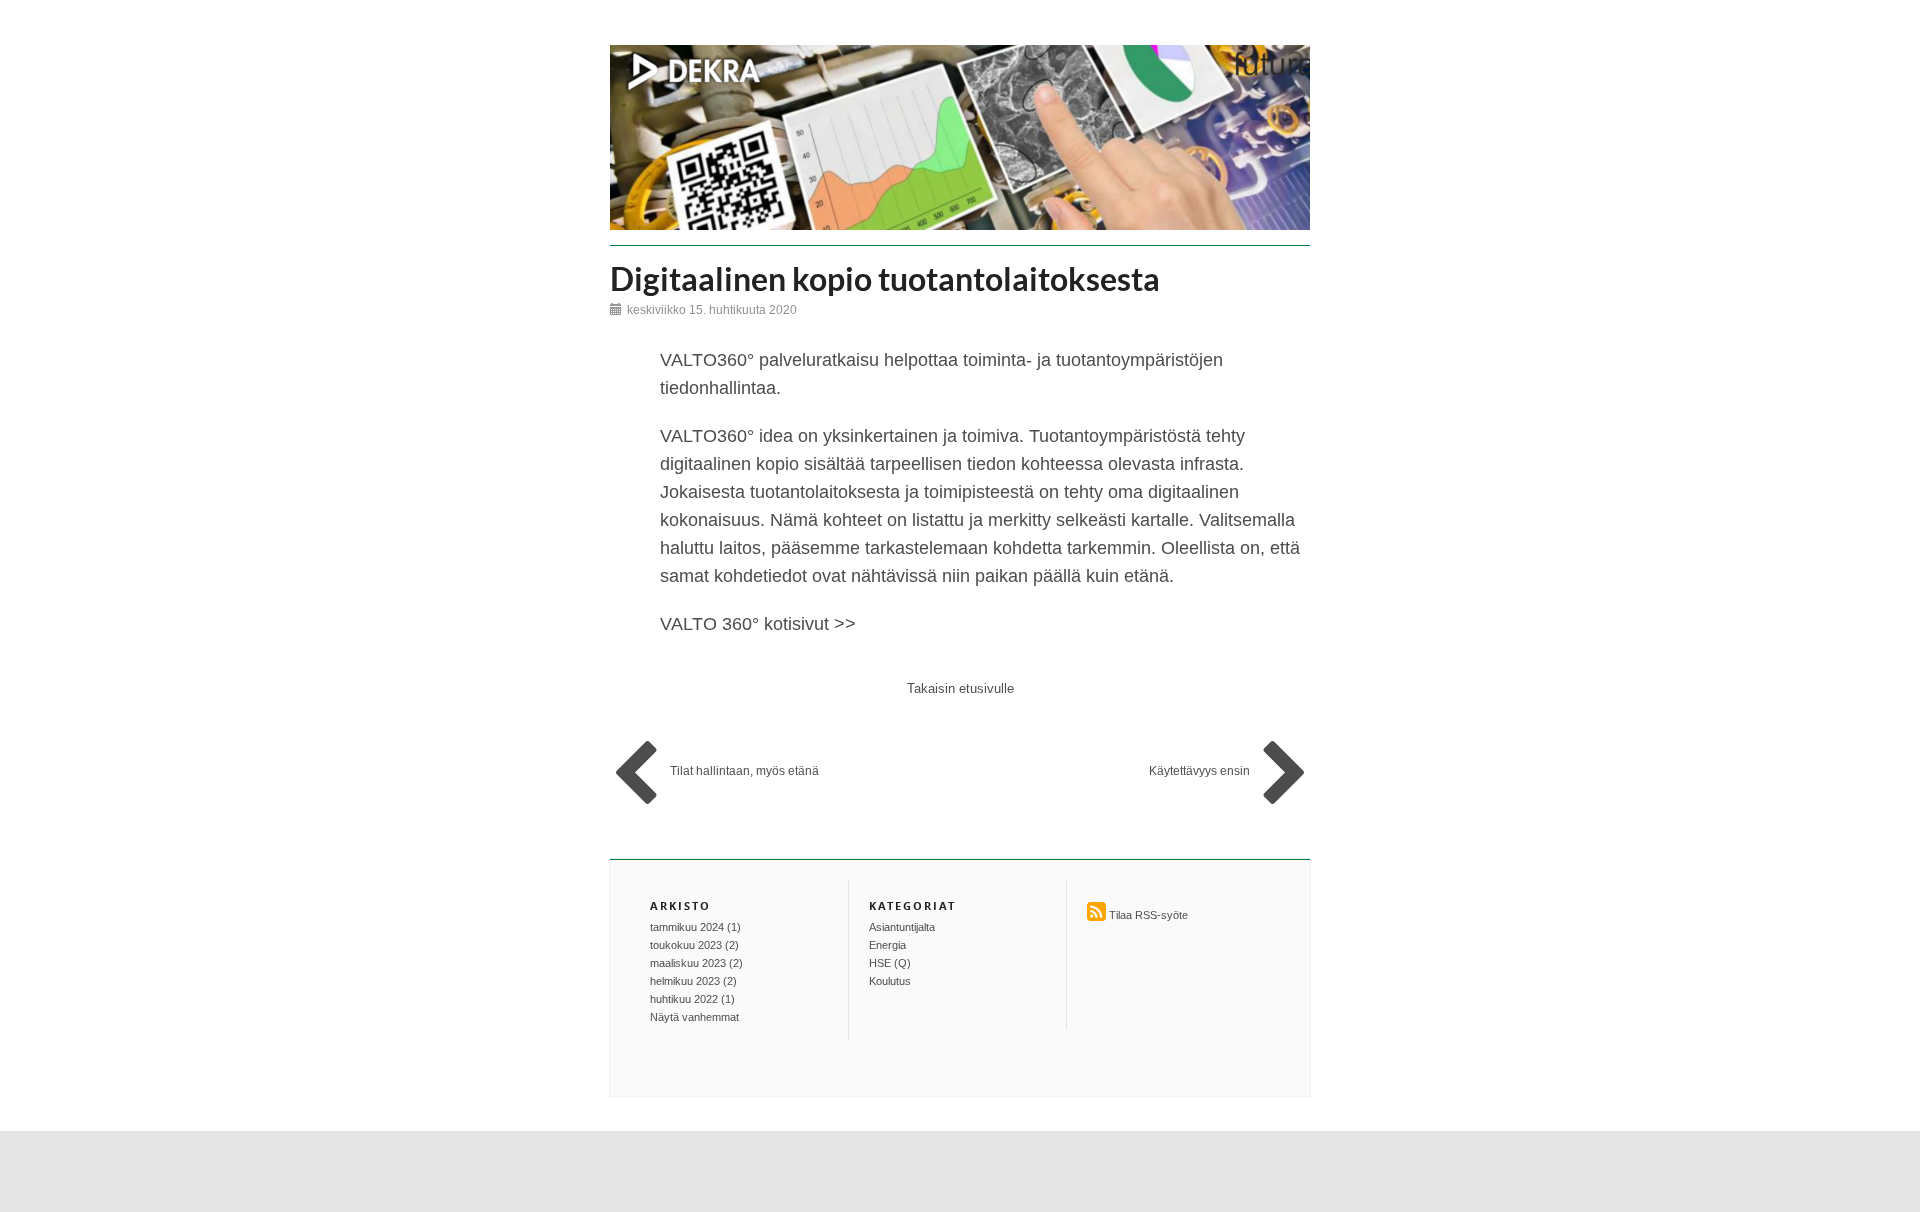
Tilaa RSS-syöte (1148, 915)
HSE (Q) (890, 963)
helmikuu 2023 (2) (693, 981)
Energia (887, 945)
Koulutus (890, 981)
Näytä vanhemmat (694, 1017)
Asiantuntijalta (902, 927)
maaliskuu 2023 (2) (696, 963)
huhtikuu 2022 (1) (692, 999)
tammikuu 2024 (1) (695, 927)
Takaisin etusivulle (960, 688)
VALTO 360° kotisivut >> (758, 624)
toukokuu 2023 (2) (694, 945)
